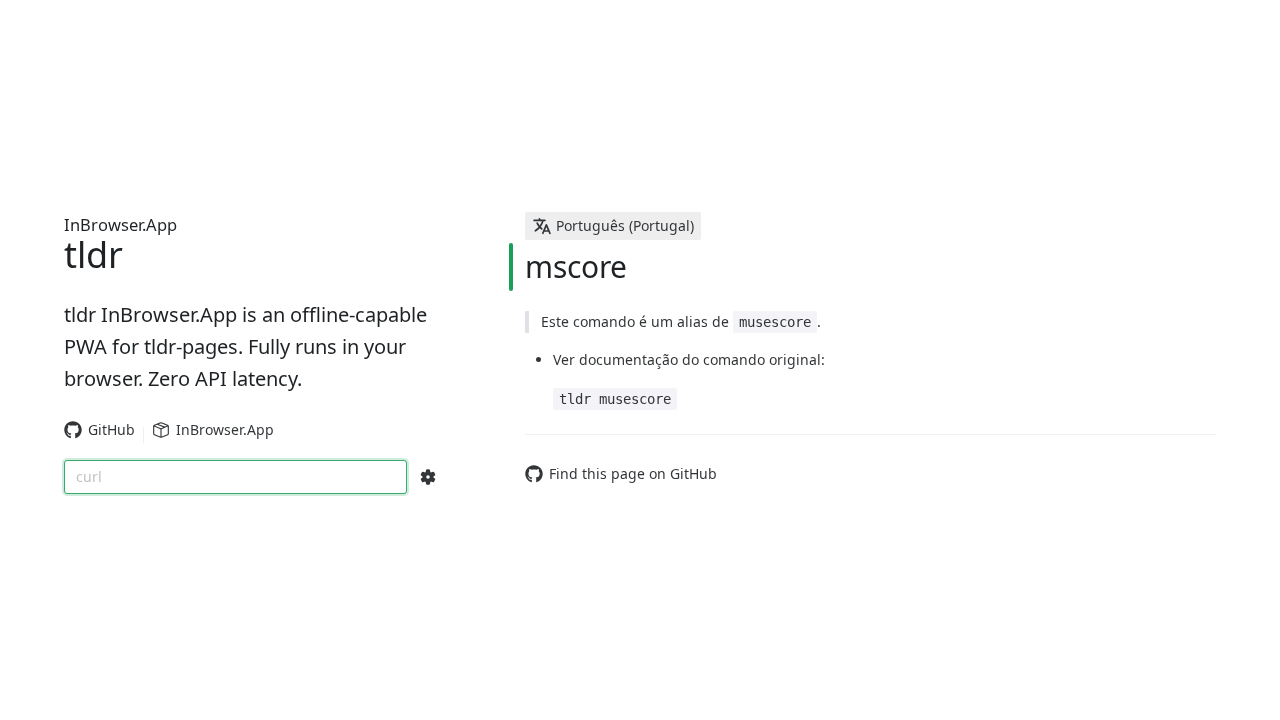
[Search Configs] (428, 477)
